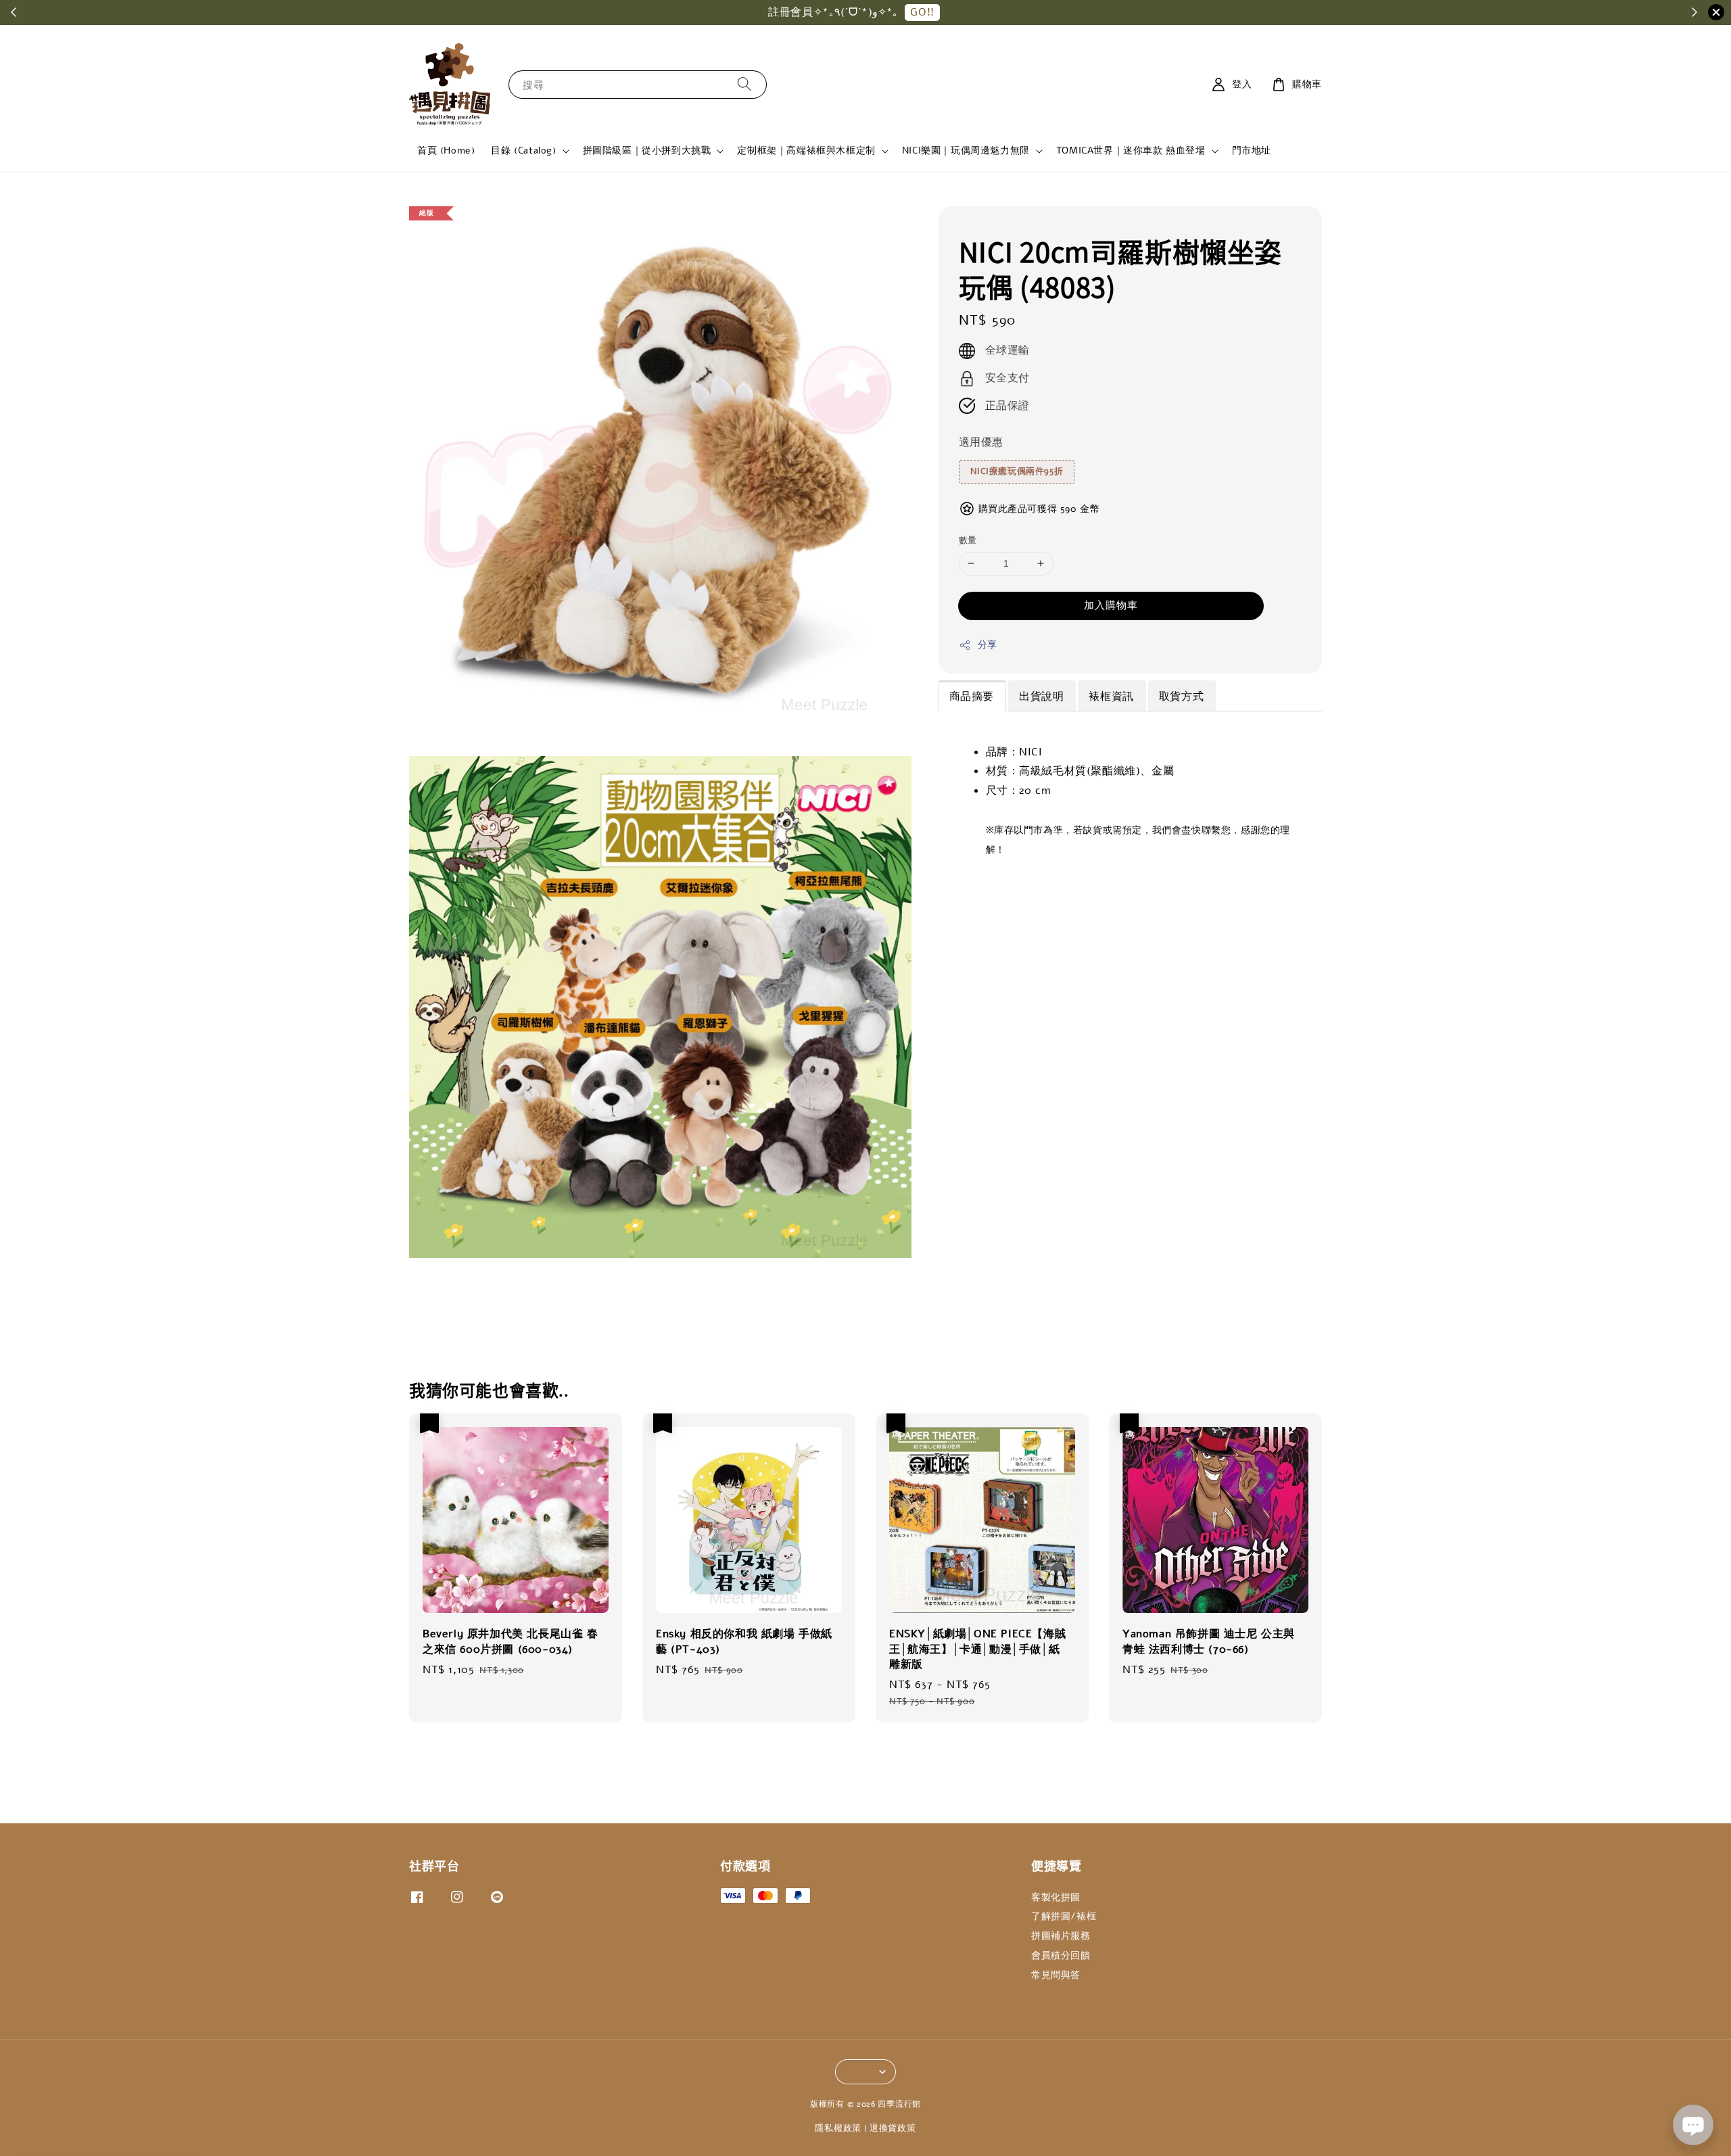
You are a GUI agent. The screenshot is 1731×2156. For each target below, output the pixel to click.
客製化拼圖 (1056, 1898)
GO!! (922, 12)
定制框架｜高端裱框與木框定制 (806, 151)
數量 (968, 540)
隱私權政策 (838, 2128)
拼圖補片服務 (1061, 1936)
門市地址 (1252, 150)
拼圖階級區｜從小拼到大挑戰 (647, 151)
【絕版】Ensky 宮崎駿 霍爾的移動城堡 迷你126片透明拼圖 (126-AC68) (124, 2119)
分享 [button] (988, 645)
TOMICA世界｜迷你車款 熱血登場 (1131, 151)
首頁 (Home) (446, 150)
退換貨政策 (893, 2128)
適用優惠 (981, 442)
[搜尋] (744, 84)
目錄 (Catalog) (523, 151)
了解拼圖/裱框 (1064, 1916)
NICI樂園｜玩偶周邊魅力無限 (966, 151)
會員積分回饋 (1061, 1955)
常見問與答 (1056, 1975)
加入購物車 (1111, 605)
